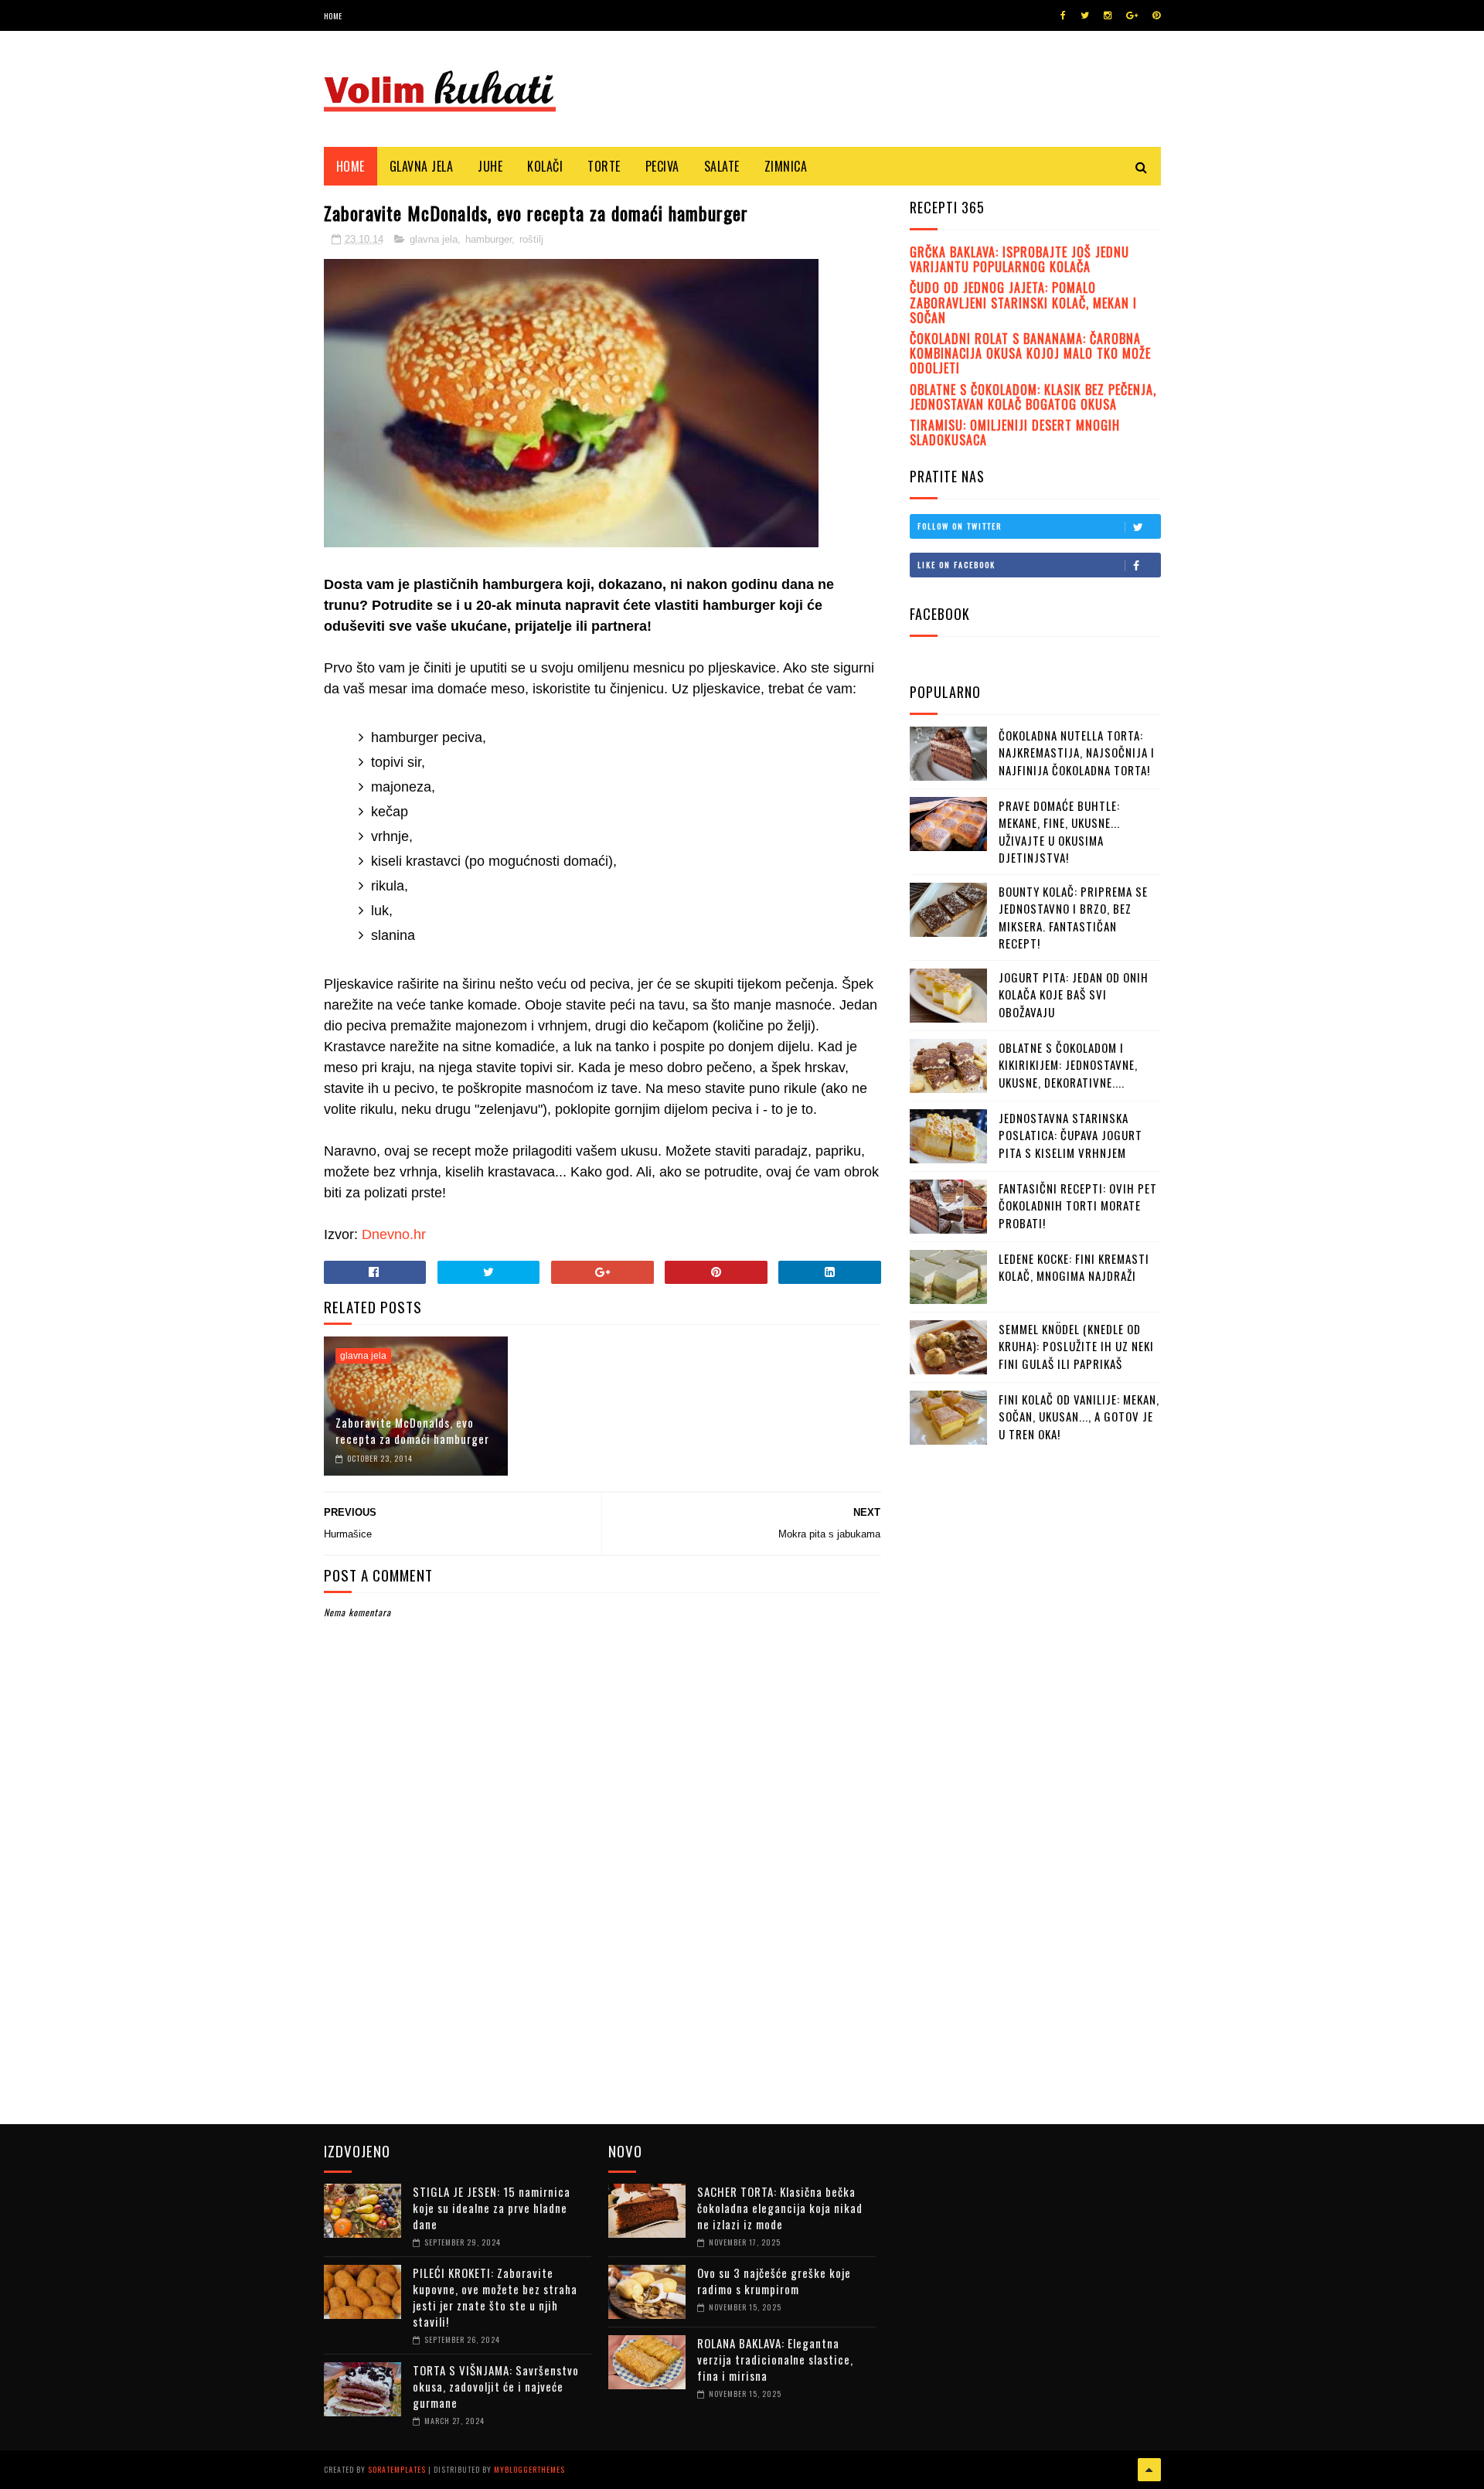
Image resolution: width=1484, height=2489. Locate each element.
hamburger (488, 239)
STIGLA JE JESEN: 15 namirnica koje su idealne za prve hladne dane (492, 2208)
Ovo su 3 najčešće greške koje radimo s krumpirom (774, 2281)
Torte (604, 166)
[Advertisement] (1026, 1769)
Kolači (545, 166)
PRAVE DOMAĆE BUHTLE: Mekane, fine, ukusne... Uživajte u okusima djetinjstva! (1059, 832)
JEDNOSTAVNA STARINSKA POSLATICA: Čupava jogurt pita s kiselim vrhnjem (1070, 1135)
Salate (722, 166)
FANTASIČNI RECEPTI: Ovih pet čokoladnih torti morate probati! (1078, 1205)
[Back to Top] (1149, 2470)
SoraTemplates (397, 2469)
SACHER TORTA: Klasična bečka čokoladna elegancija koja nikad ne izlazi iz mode (780, 2208)
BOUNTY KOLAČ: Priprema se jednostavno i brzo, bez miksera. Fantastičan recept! (1073, 918)
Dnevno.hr (394, 1234)
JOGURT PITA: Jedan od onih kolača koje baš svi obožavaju (1074, 994)
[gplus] (1132, 15)
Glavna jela (422, 166)
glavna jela (434, 239)
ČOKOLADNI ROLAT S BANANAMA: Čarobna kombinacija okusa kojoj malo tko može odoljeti (1030, 353)
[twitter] (1085, 15)
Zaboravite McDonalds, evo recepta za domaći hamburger (412, 1430)
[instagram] (1108, 15)
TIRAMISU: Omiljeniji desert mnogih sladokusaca (1015, 432)
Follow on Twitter (960, 526)
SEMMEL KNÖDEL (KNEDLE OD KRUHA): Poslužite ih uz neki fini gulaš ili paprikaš (1076, 1346)
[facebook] (1063, 15)
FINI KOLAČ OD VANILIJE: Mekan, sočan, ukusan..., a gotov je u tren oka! (1079, 1416)
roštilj (531, 239)
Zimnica (786, 166)
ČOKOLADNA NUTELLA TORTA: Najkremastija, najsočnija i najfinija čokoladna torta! (1077, 752)
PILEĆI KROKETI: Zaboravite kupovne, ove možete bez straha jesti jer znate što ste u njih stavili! (495, 2297)
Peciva (662, 166)
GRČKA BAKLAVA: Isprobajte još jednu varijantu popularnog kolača (1019, 259)
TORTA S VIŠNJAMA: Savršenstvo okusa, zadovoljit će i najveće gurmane (496, 2386)
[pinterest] (1156, 15)
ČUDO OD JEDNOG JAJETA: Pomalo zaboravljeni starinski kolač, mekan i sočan (1023, 302)
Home (333, 16)
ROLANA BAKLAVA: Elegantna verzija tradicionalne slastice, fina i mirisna (775, 2359)
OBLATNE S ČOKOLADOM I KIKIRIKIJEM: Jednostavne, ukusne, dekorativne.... (1068, 1065)
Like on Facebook (956, 565)
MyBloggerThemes (529, 2469)
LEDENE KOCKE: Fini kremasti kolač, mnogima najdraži (1074, 1267)
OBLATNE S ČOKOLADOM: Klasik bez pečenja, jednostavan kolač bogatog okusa (1033, 397)
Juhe (490, 166)
